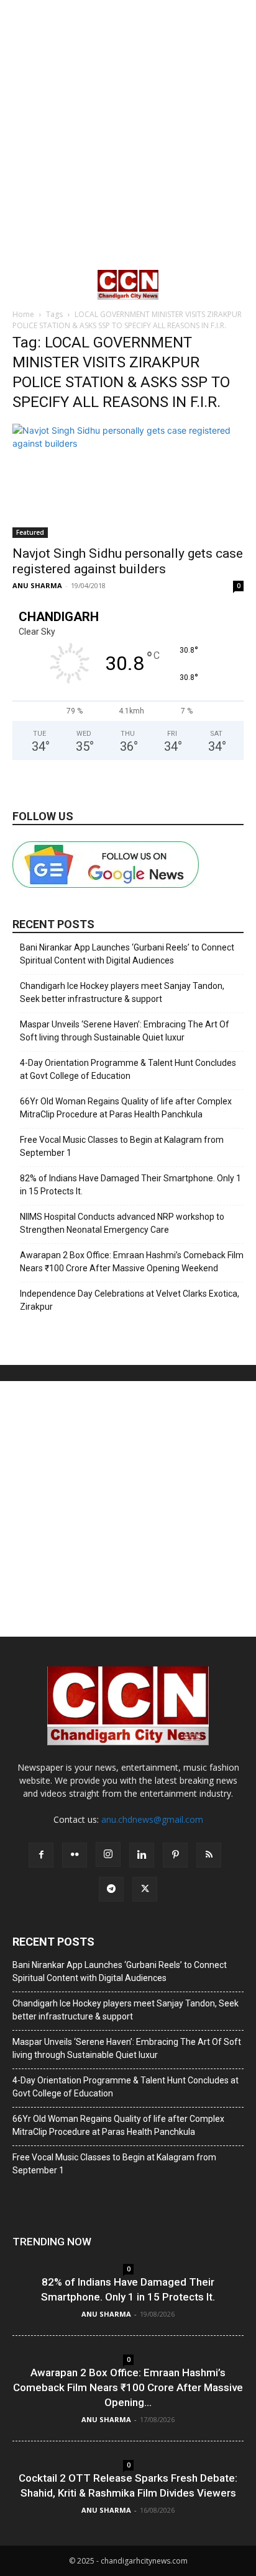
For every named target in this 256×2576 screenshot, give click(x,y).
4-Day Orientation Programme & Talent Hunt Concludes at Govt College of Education (128, 1069)
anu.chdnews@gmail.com (152, 1819)
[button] (21, 285)
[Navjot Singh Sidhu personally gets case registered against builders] (128, 481)
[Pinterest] (175, 1855)
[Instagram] (108, 1854)
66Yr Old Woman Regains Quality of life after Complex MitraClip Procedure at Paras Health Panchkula (126, 1108)
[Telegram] (111, 1889)
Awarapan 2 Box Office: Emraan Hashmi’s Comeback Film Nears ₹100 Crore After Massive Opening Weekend (132, 1262)
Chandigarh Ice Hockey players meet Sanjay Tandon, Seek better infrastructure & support (122, 992)
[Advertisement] (128, 134)
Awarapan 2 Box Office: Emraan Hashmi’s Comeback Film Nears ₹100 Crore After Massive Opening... (128, 2387)
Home (23, 314)
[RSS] (209, 1855)
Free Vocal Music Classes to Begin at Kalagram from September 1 (122, 1146)
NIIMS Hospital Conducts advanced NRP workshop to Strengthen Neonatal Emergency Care (122, 1223)
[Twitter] (145, 1889)
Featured (30, 532)
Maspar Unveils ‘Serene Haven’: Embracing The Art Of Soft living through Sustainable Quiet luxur (125, 1031)
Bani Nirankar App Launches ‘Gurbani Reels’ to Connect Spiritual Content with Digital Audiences (127, 954)
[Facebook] (41, 1855)
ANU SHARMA (37, 585)
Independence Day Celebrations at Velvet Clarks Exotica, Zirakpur (130, 1300)
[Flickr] (75, 1855)
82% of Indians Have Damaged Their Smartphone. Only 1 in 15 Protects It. (130, 1185)
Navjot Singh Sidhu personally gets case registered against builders (128, 561)
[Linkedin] (142, 1855)
